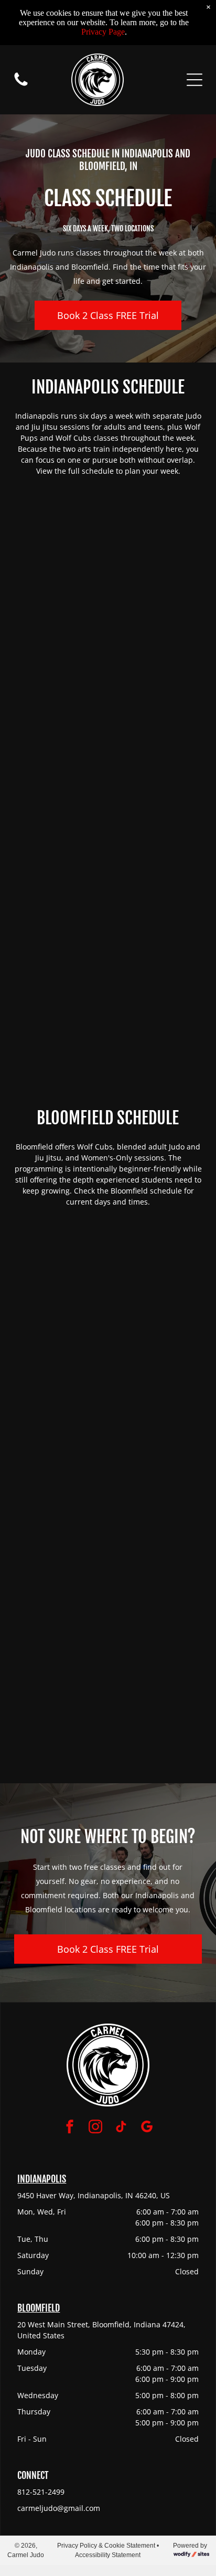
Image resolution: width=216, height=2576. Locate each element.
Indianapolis (42, 2179)
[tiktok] (121, 2128)
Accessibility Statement (108, 2555)
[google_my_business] (147, 2128)
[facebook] (70, 2128)
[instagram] (95, 2128)
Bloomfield (39, 2308)
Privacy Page (103, 32)
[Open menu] (195, 80)
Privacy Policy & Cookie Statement (106, 2546)
